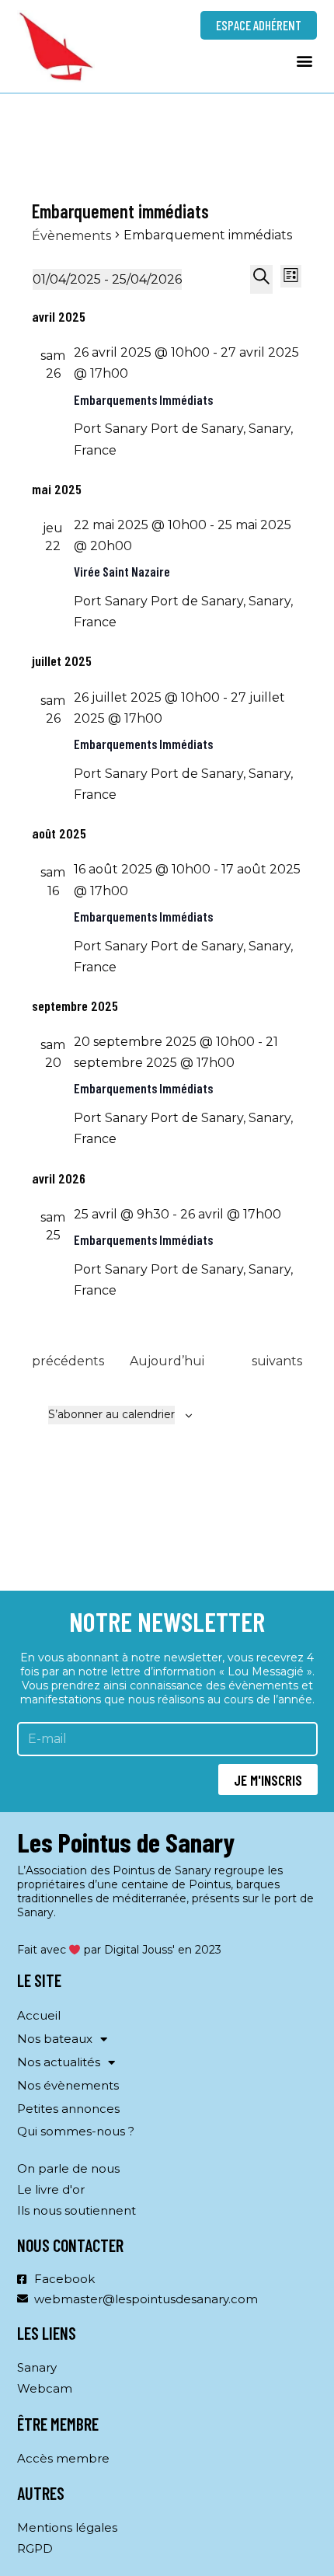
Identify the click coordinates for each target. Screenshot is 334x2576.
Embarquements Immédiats (143, 399)
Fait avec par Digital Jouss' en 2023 (120, 1950)
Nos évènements (68, 2085)
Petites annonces (68, 2109)
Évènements (71, 236)
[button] (304, 60)
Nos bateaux (55, 2039)
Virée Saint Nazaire (122, 571)
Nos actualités (59, 2062)
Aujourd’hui (167, 1361)
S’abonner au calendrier (111, 1414)
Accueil (39, 2015)
